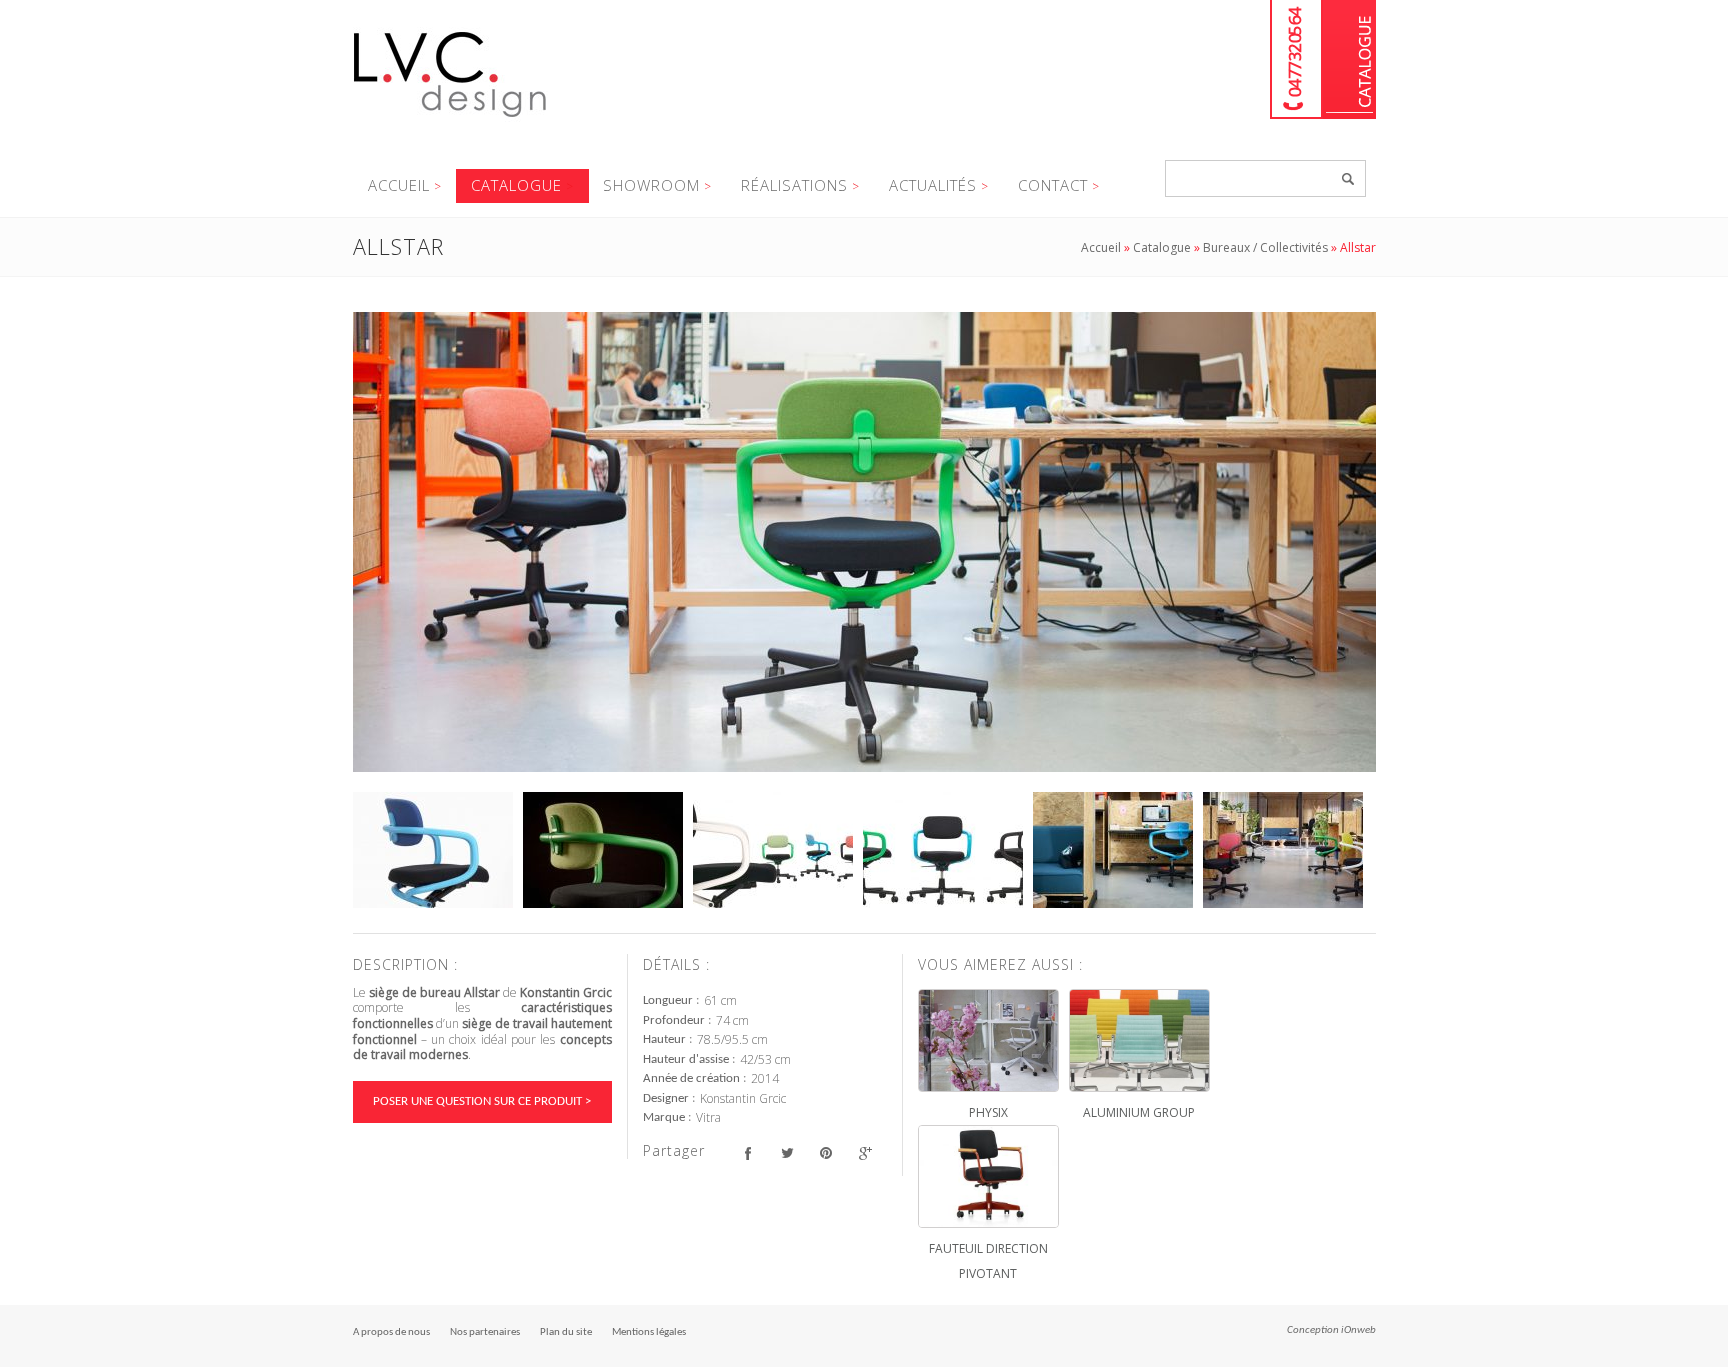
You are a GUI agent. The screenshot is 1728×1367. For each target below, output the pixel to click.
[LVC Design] (450, 119)
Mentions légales (649, 1332)
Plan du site (566, 1332)
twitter (787, 1153)
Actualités (933, 185)
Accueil (399, 185)
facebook (748, 1153)
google (865, 1153)
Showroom (651, 185)
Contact (1053, 185)
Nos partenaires (485, 1332)
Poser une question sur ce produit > (482, 1101)
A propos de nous (391, 1332)
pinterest (826, 1153)
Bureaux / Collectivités (1265, 247)
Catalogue (1349, 59)
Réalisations (794, 185)
